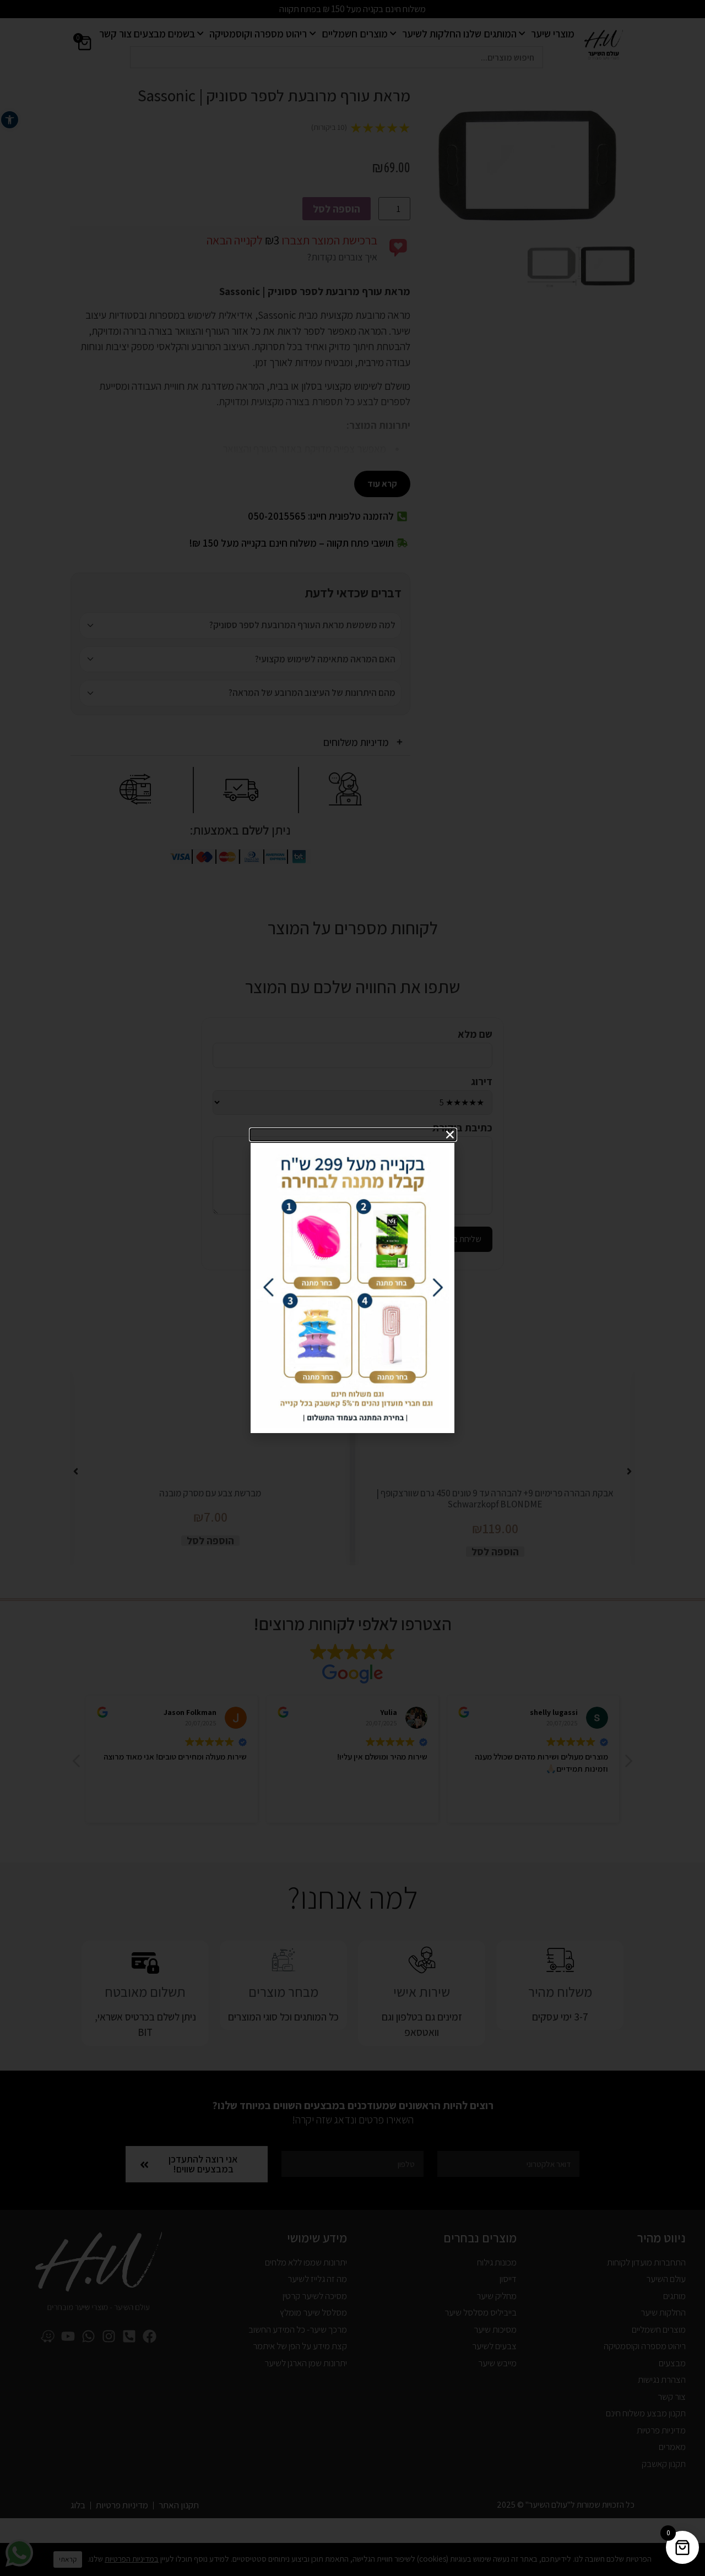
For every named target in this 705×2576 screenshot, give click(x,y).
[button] (353, 1135)
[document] (352, 1288)
